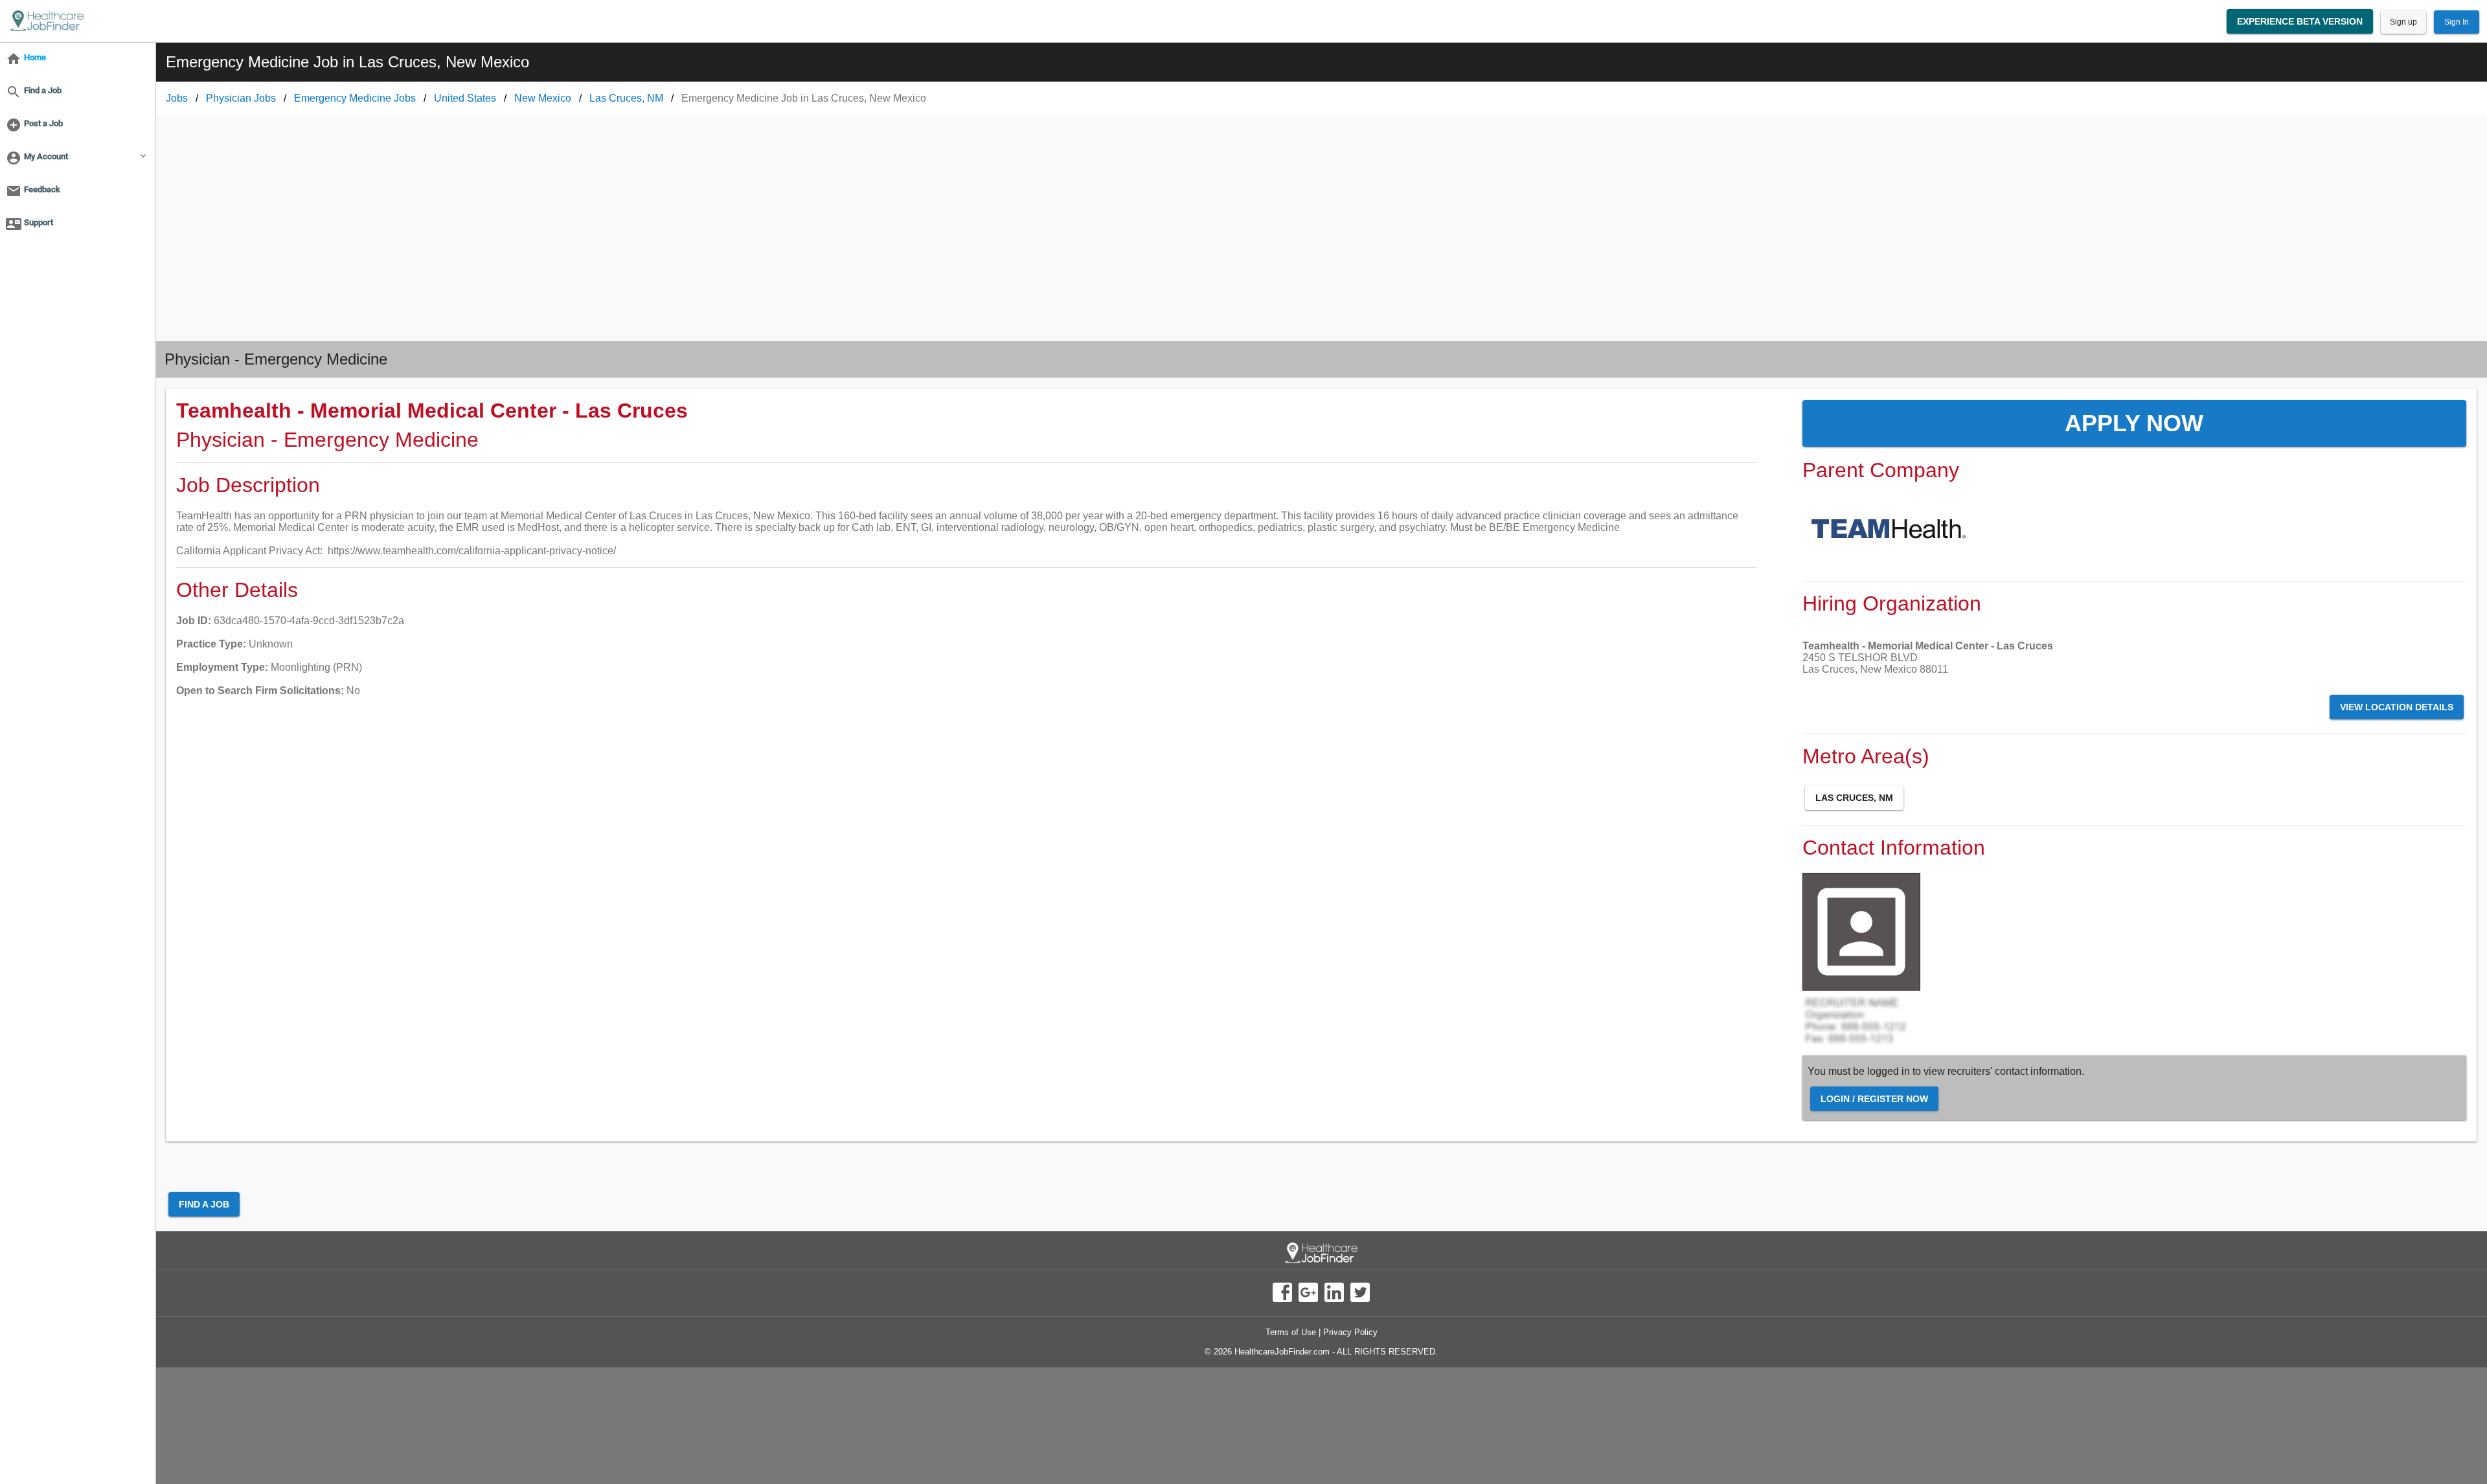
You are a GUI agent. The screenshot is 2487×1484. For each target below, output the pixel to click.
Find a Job (204, 1204)
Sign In (2457, 22)
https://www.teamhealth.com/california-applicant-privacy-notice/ (472, 551)
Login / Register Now (1874, 1099)
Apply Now (2134, 423)
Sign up (2403, 22)
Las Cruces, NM (1854, 798)
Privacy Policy (1350, 1332)
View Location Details (2397, 707)
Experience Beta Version (2300, 21)
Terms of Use (1291, 1332)
